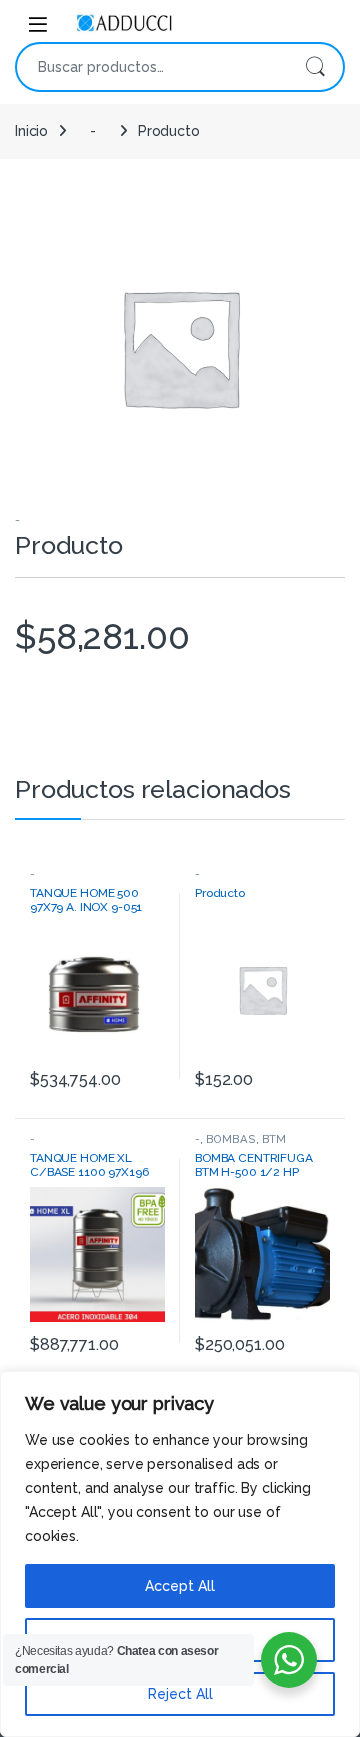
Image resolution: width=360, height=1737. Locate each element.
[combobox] (152, 67)
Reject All (180, 1694)
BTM (274, 1139)
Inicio (31, 131)
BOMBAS (231, 1139)
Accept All (180, 1586)
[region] (180, 1554)
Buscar (315, 67)
